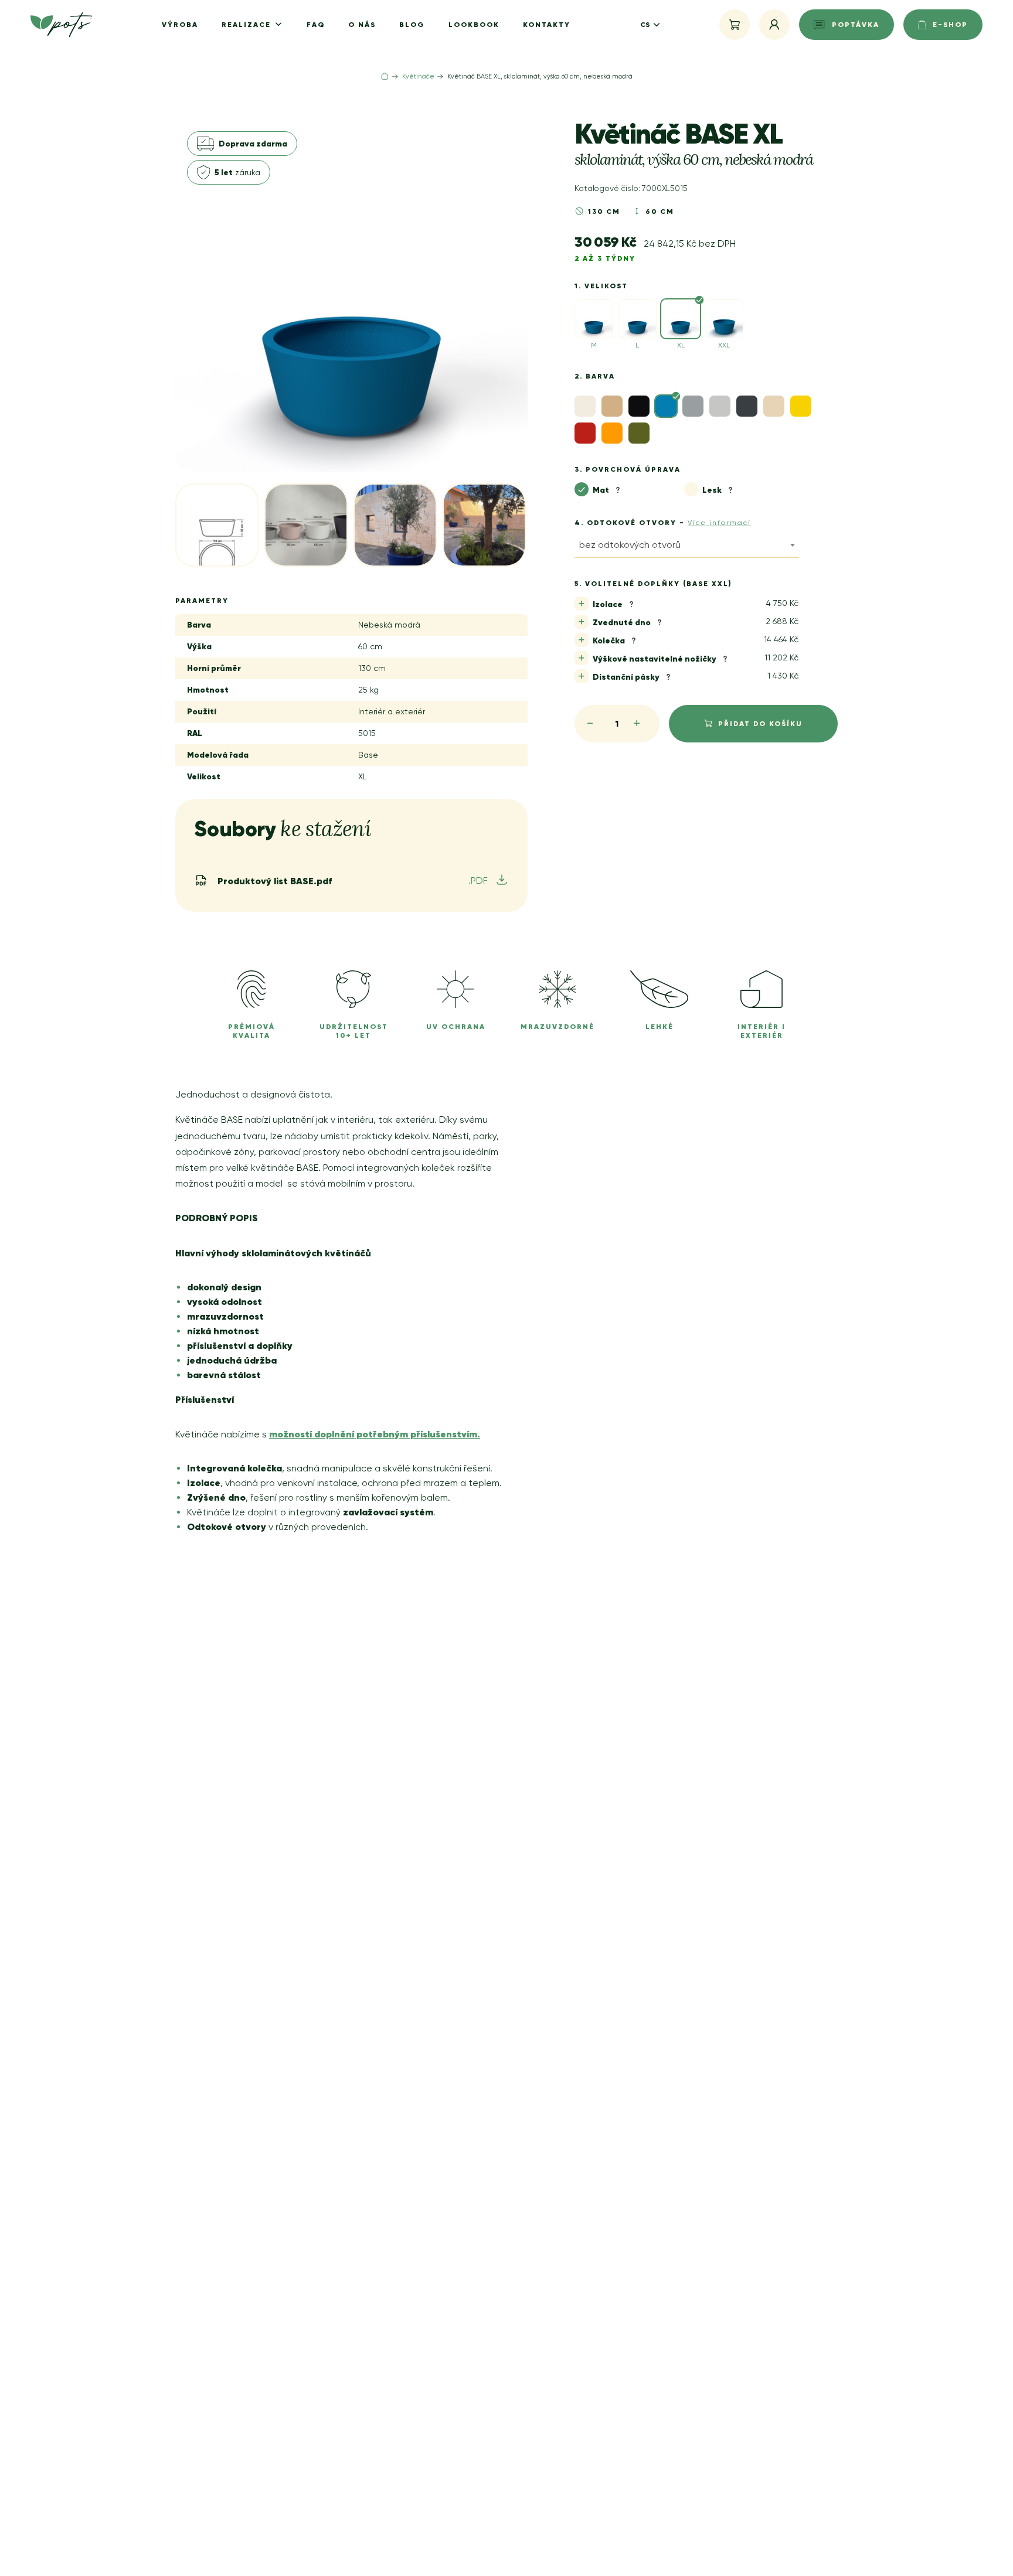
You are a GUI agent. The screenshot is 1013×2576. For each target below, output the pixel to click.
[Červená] (585, 433)
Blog (412, 24)
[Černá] (639, 406)
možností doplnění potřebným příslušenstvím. (375, 1434)
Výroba (180, 24)
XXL (724, 345)
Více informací (719, 523)
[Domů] (385, 76)
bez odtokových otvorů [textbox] (630, 545)
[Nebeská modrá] (666, 406)
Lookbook (474, 24)
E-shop (950, 24)
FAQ (316, 24)
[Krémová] (774, 406)
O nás (362, 24)
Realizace (248, 24)
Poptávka (856, 24)
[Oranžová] (612, 433)
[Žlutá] (801, 406)
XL (681, 345)
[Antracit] (747, 406)
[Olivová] (639, 433)
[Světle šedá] (720, 406)
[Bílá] (585, 406)
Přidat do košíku (760, 723)
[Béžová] (612, 406)
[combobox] (687, 547)
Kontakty (547, 24)
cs (645, 24)
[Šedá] (693, 406)
